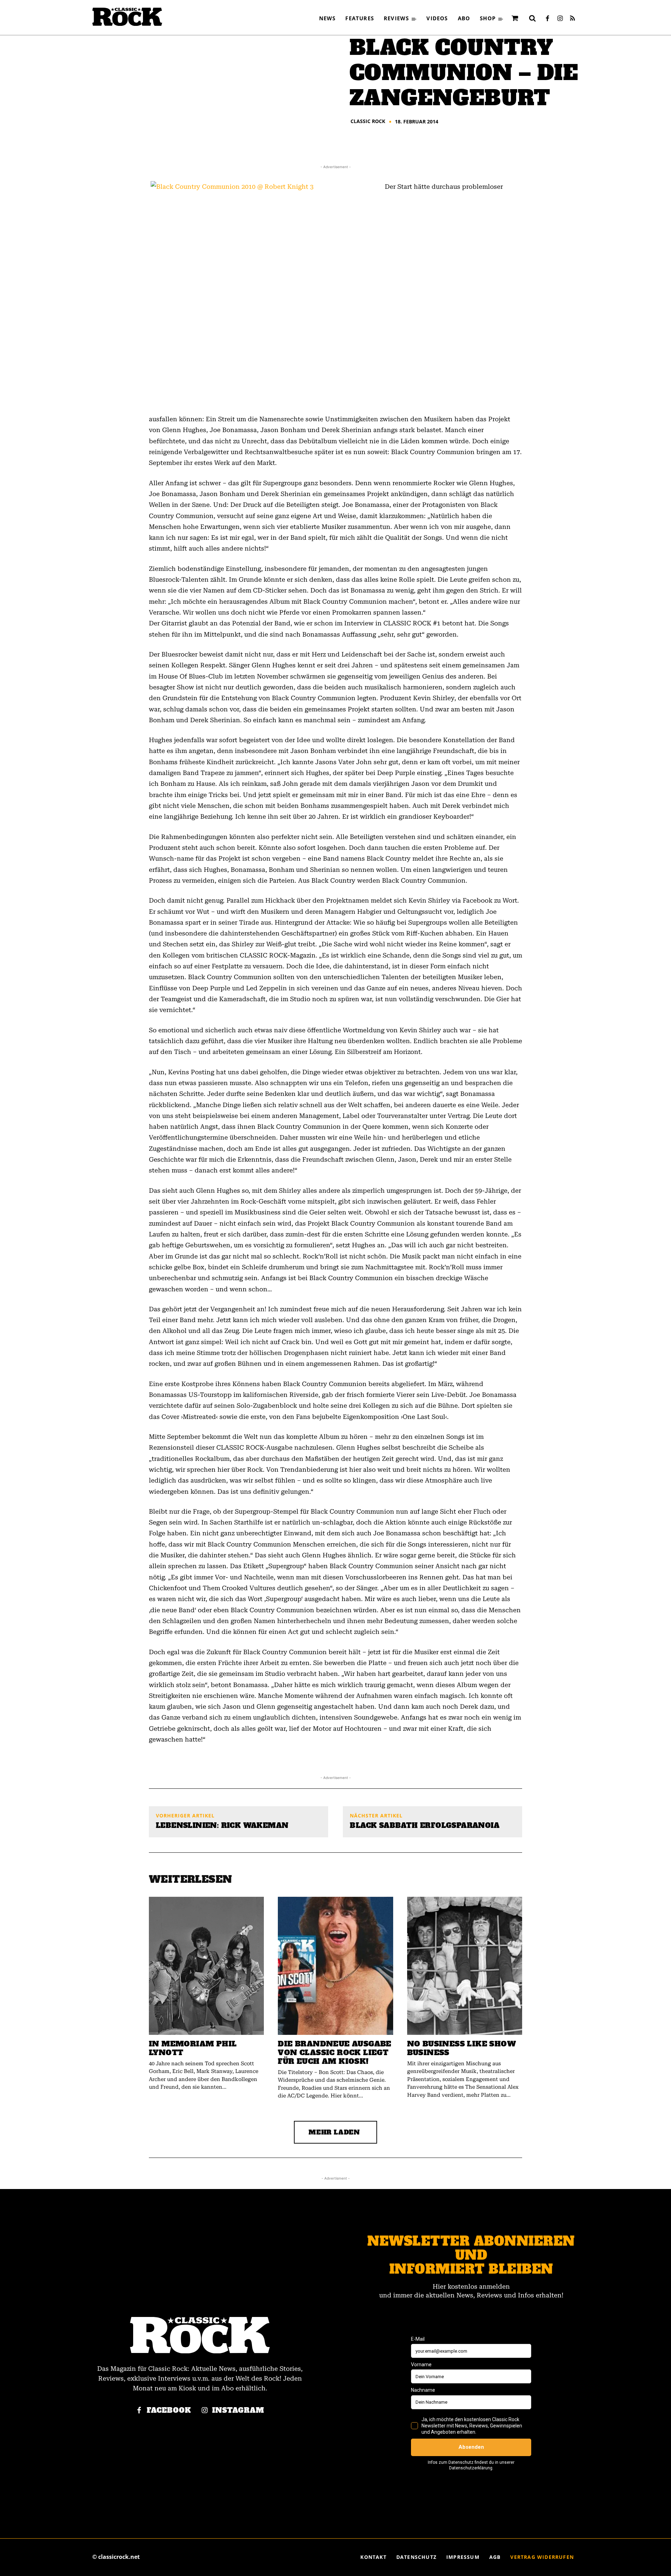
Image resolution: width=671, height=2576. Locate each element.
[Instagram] (560, 19)
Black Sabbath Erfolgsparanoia (425, 1825)
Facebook (169, 2410)
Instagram (238, 2410)
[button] (532, 18)
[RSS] (572, 19)
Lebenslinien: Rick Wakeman (222, 1825)
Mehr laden (334, 2132)
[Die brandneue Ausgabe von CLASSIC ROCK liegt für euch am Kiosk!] (335, 1966)
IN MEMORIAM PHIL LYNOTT (193, 2048)
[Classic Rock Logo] (127, 17)
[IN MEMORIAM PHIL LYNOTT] (206, 1966)
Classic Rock (368, 121)
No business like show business (461, 2048)
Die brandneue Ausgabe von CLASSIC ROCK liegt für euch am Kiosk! (334, 2053)
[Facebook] (547, 19)
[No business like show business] (465, 1966)
